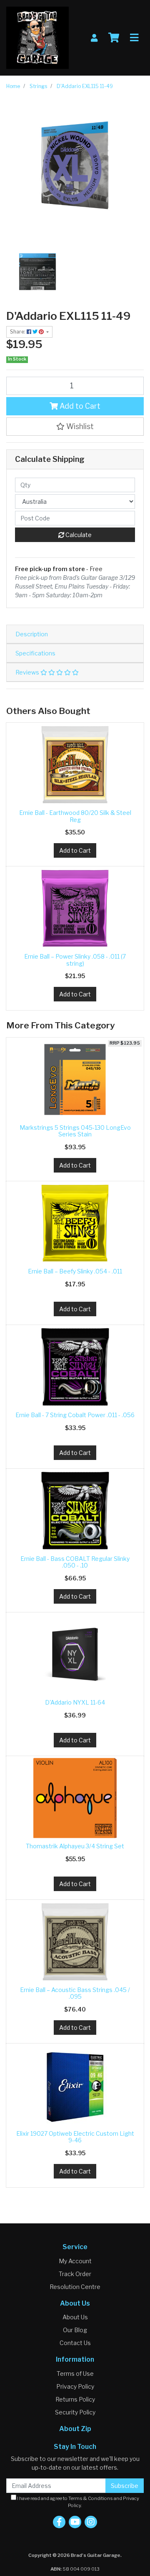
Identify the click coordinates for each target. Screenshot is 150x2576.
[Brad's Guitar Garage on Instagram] (91, 2522)
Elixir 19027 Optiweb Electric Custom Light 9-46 (75, 2137)
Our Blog (75, 2330)
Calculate (78, 535)
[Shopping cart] (114, 38)
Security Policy (75, 2412)
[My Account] (94, 38)
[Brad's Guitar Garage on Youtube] (75, 2522)
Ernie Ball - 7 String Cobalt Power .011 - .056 (75, 1415)
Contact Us (75, 2343)
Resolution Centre (75, 2287)
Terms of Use (75, 2374)
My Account (75, 2261)
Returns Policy (75, 2399)
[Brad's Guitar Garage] (37, 37)
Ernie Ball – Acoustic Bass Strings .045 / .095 (75, 1993)
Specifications (35, 653)
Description (32, 634)
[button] (75, 427)
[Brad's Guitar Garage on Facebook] (59, 2522)
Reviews (28, 672)
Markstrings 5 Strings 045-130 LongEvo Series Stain (75, 1131)
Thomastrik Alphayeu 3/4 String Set (75, 1846)
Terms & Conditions (91, 2498)
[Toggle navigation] (134, 38)
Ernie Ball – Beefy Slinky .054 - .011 (75, 1271)
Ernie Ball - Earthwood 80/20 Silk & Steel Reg (75, 816)
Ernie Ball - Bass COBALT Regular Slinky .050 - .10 (75, 1562)
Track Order (75, 2274)
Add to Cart (79, 406)
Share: (18, 332)
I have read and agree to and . (78, 2502)
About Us (75, 2317)
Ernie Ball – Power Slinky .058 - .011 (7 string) (75, 960)
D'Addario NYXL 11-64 (75, 1702)
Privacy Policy (75, 2386)
